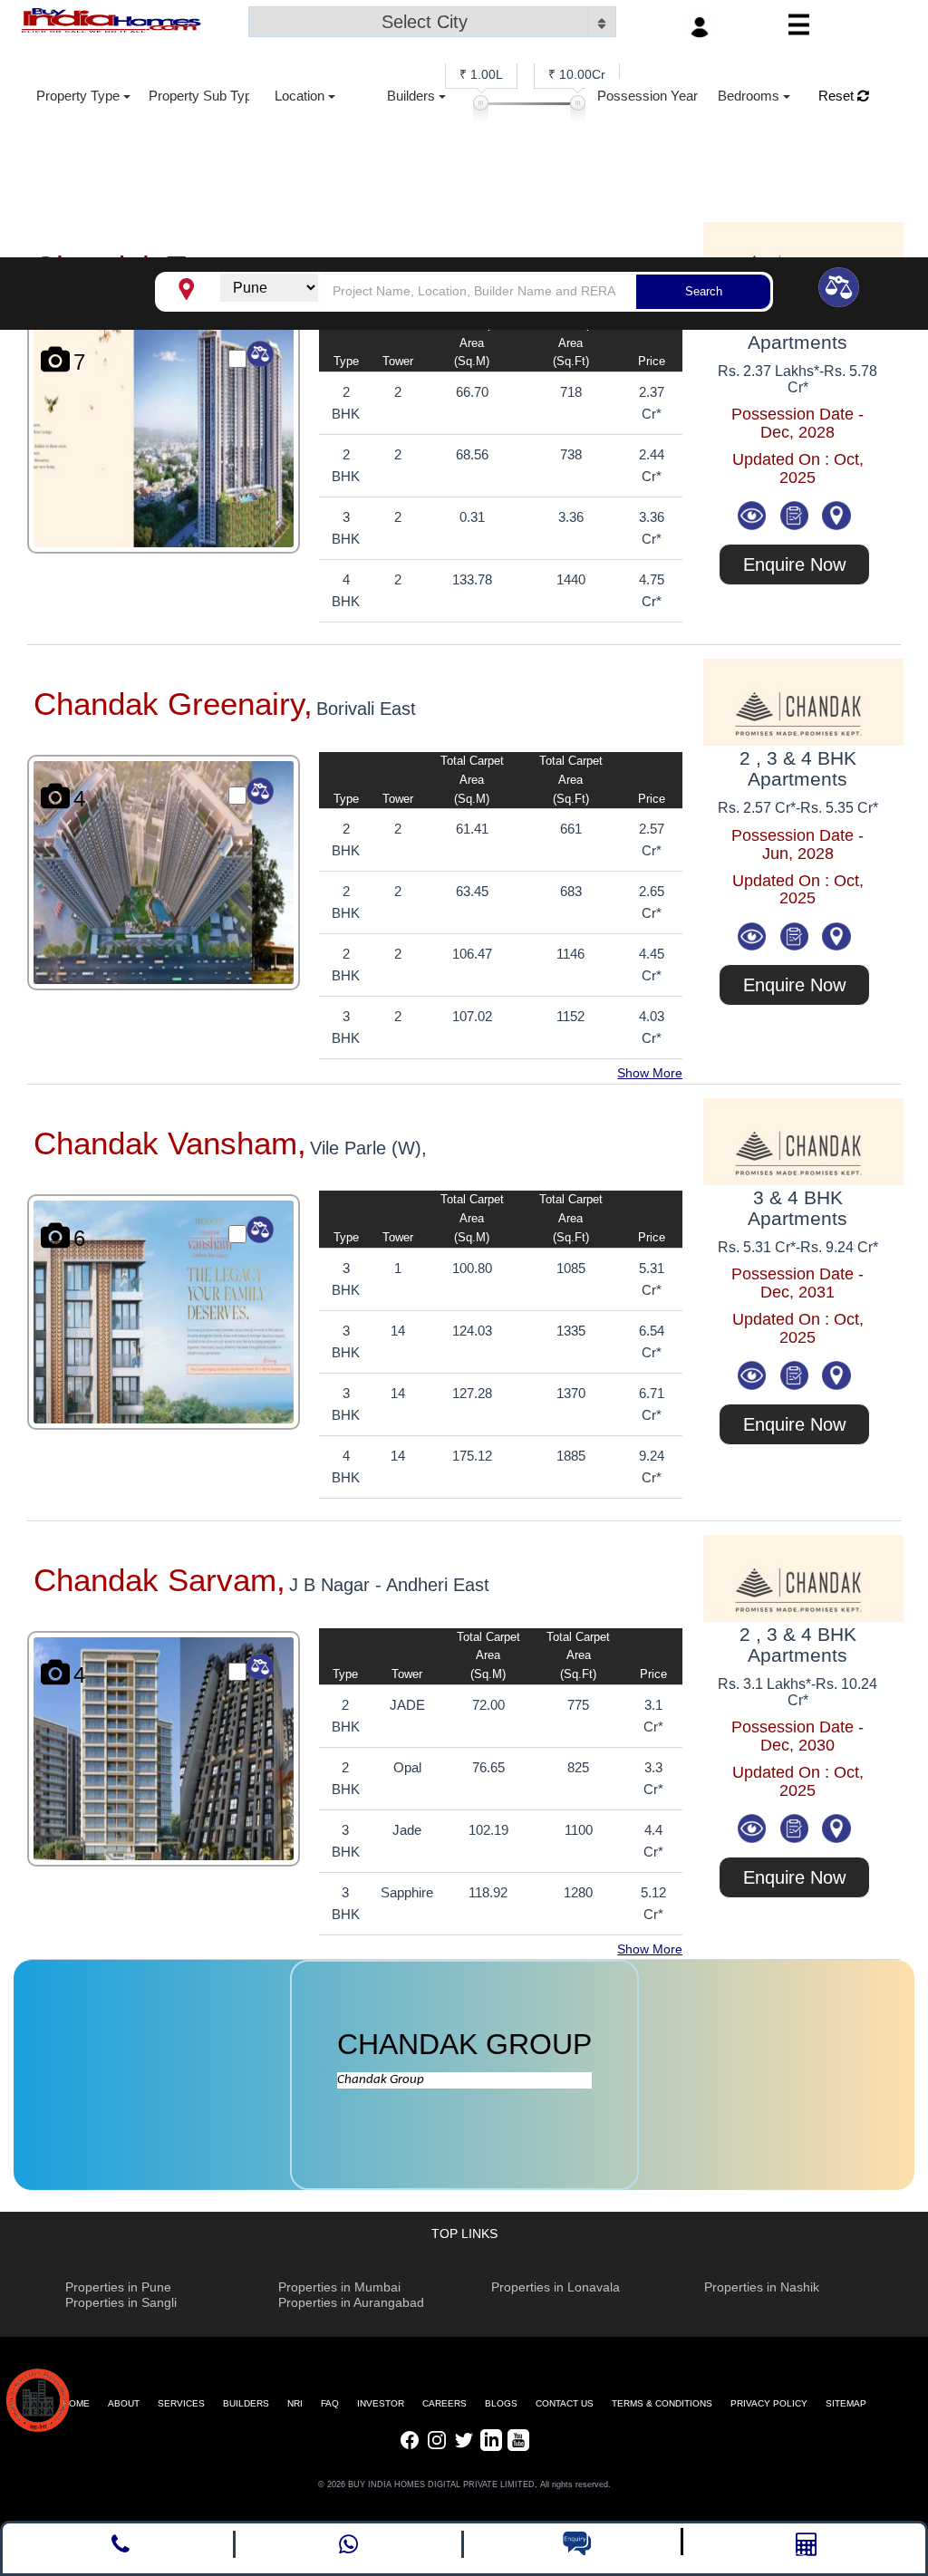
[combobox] (432, 24)
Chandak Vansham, (170, 1143)
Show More (650, 1073)
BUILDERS (246, 2403)
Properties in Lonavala (556, 2287)
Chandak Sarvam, (159, 1580)
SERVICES (181, 2403)
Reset (838, 96)
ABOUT (124, 2403)
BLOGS (501, 2403)
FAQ (330, 2403)
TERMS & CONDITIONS (662, 2403)
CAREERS (445, 2403)
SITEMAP (846, 2403)
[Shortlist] (796, 514)
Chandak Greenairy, (173, 704)
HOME (76, 2403)
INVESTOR (381, 2403)
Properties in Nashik (762, 2287)
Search (704, 291)
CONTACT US (565, 2403)
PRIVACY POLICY (769, 2403)
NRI (295, 2403)
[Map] (837, 514)
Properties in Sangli (121, 2302)
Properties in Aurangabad (351, 2302)
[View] (754, 514)
